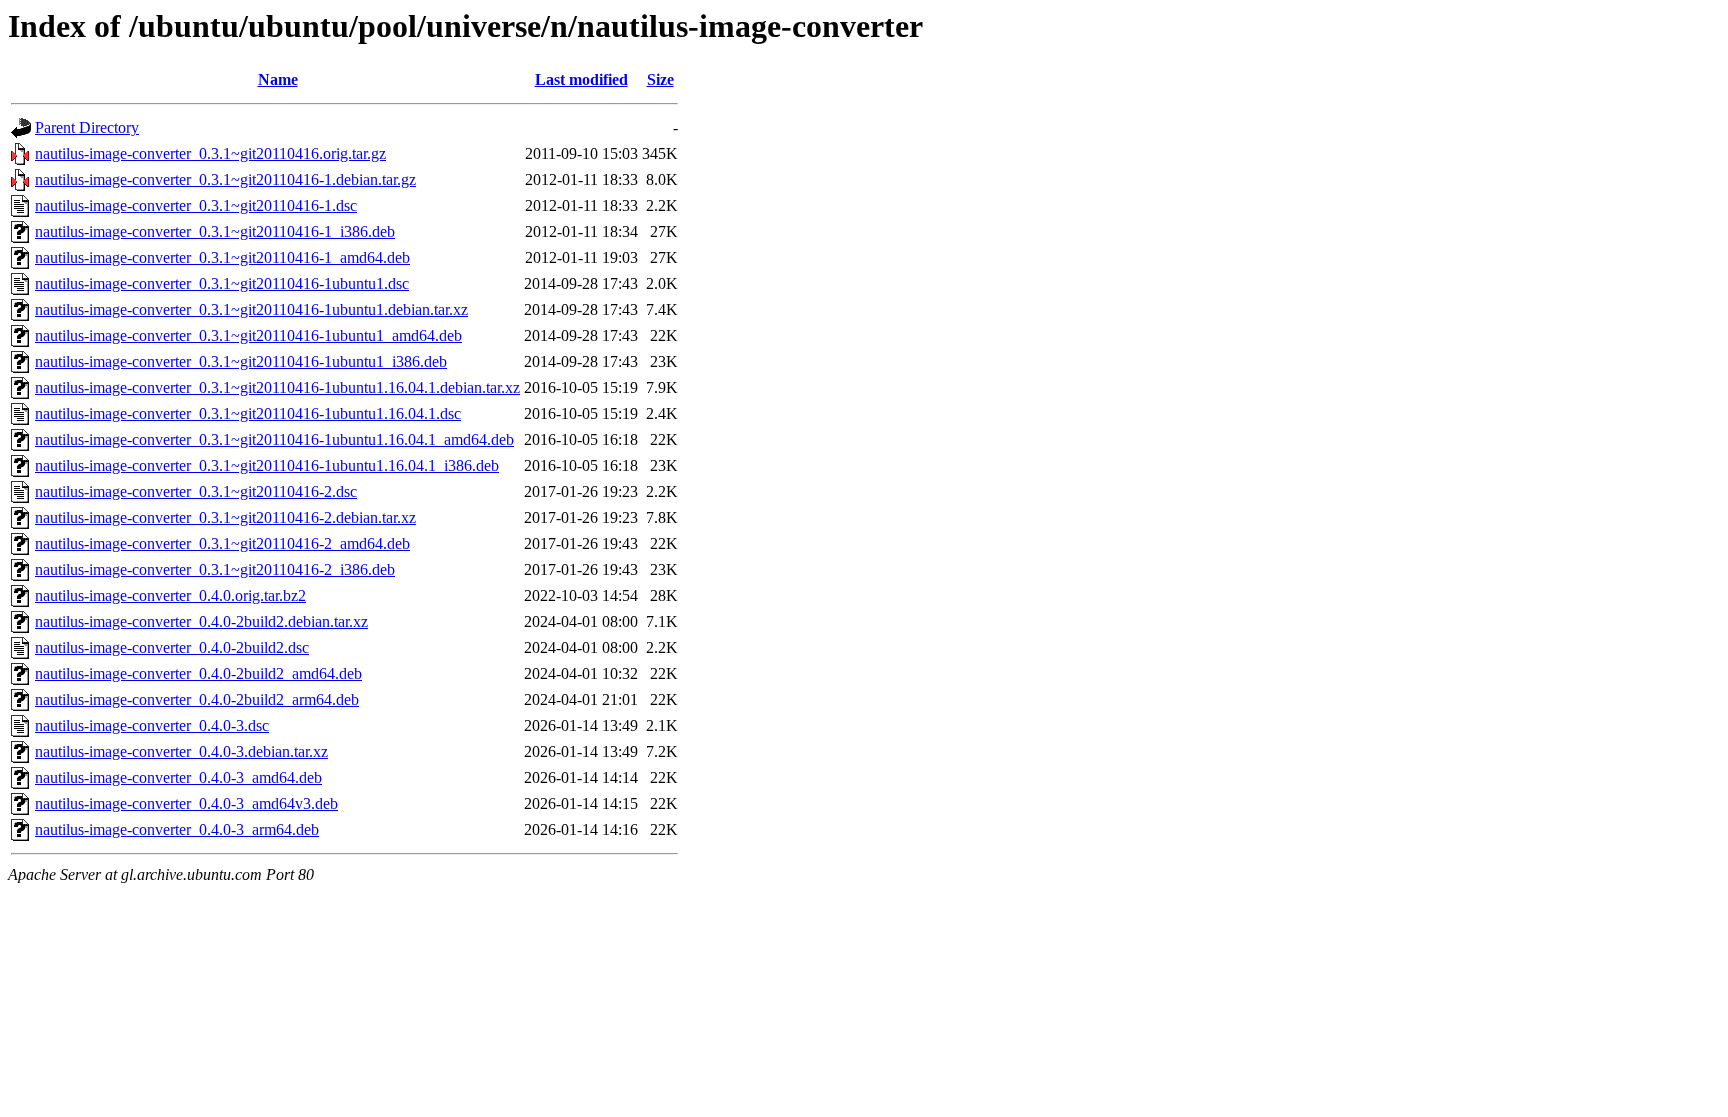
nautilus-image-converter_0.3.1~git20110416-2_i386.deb (215, 569)
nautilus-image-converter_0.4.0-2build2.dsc (172, 647)
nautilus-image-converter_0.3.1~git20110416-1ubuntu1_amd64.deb (248, 335)
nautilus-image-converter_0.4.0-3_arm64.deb (177, 829)
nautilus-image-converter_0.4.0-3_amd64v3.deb (186, 803)
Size (660, 79)
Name (278, 79)
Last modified (581, 79)
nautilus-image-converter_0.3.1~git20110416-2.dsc (196, 491)
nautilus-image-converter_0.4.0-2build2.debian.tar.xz (201, 621)
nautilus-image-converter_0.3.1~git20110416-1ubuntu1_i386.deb (241, 361)
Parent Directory (87, 127)
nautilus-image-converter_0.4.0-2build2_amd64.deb (198, 673)
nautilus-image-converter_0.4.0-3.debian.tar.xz (181, 751)
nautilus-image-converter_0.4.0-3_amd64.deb (178, 777)
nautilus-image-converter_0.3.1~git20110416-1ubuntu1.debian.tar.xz (251, 309)
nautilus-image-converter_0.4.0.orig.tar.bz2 (170, 595)
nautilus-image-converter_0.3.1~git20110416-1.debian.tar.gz (225, 179)
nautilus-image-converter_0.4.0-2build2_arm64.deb (197, 699)
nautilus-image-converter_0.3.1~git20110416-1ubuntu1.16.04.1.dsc (248, 413)
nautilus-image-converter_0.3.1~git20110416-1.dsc (196, 205)
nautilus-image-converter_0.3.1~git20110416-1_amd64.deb (222, 257)
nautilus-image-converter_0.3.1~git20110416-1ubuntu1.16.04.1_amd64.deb (274, 439)
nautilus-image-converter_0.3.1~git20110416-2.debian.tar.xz (225, 517)
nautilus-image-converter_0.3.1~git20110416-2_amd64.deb (222, 543)
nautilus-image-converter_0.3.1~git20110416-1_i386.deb (215, 231)
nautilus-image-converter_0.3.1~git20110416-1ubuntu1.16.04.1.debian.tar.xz (277, 387)
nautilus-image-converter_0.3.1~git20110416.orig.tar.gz (210, 153)
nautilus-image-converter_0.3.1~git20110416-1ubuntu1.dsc (222, 283)
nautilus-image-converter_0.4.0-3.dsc (152, 725)
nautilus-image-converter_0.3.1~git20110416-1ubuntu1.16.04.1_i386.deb (267, 465)
